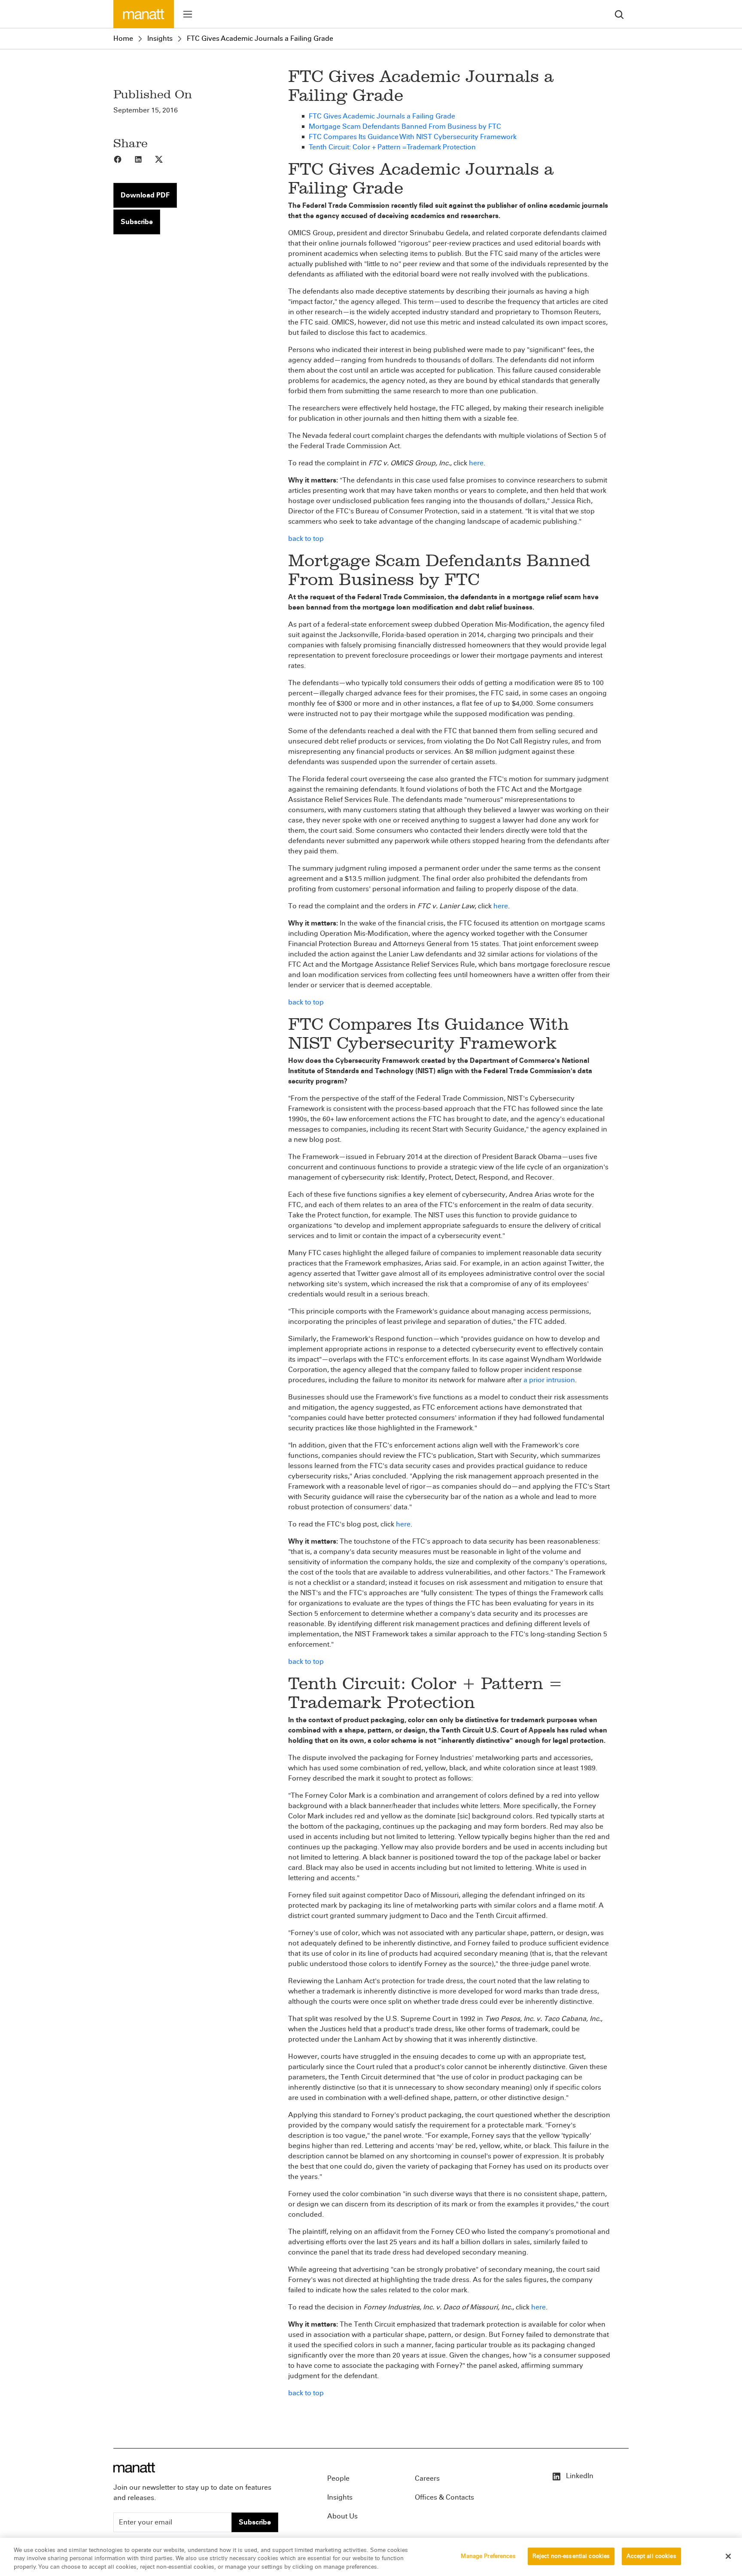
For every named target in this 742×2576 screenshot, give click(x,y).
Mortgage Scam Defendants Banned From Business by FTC (405, 126)
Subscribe (137, 222)
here (476, 463)
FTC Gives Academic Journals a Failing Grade (260, 38)
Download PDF (145, 195)
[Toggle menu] (188, 14)
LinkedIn (579, 2476)
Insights (160, 38)
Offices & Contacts (444, 2497)
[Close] (728, 2556)
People (338, 2478)
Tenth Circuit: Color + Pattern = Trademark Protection (392, 147)
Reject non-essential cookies (571, 2556)
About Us (342, 2516)
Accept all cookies (651, 2556)
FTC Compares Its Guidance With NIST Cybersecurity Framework (413, 137)
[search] (619, 14)
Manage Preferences (488, 2556)
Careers (427, 2478)
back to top (306, 539)
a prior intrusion (549, 1380)
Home (123, 38)
